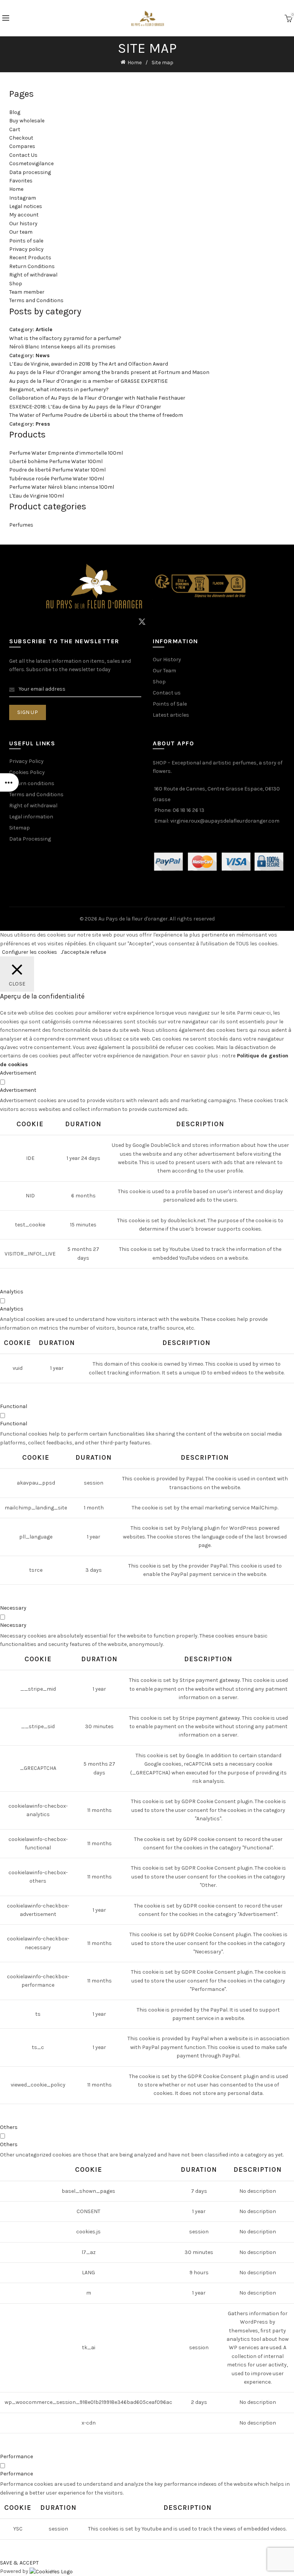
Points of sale (26, 241)
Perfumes (21, 525)
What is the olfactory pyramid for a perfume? (65, 338)
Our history (23, 224)
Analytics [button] (12, 1292)
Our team (21, 232)
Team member (27, 292)
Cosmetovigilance (31, 163)
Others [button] (9, 2127)
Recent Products (30, 258)
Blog (15, 112)
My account (24, 215)
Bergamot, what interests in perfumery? (59, 389)
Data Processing (30, 839)
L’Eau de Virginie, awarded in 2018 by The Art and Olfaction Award (89, 364)
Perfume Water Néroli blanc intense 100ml (62, 487)
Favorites (21, 181)
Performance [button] (16, 2456)
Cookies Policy (27, 772)
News (43, 355)
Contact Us (23, 155)
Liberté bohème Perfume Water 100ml (56, 461)
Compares (22, 146)
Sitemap (20, 828)
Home (135, 63)
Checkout (21, 138)
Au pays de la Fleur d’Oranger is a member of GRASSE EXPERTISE (88, 381)
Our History (167, 659)
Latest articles (171, 715)
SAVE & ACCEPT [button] (19, 2563)
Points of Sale (170, 704)
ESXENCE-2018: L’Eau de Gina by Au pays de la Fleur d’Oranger (85, 407)
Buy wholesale (27, 121)
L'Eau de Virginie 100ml (37, 496)
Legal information (31, 817)
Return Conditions (32, 266)
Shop (16, 284)
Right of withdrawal (33, 275)
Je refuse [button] (95, 952)
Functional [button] (14, 1406)
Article (44, 329)
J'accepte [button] (73, 952)
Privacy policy (26, 249)
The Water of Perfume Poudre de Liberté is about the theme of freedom (96, 415)
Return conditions (32, 783)
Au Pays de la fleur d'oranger (133, 919)
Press (43, 424)
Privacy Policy (26, 761)
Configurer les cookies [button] (29, 952)
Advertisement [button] (18, 1073)
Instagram (23, 198)
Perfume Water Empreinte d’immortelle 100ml (66, 453)
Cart (15, 129)
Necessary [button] (13, 1608)
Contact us (167, 693)
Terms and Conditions (36, 300)
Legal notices (26, 206)
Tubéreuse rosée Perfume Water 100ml (57, 479)
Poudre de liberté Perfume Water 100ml (57, 470)
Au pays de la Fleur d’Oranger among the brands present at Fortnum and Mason (109, 372)
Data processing (30, 172)
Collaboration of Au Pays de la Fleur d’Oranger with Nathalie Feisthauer (97, 398)
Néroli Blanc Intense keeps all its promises (62, 347)
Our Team (164, 671)
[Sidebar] (10, 782)
